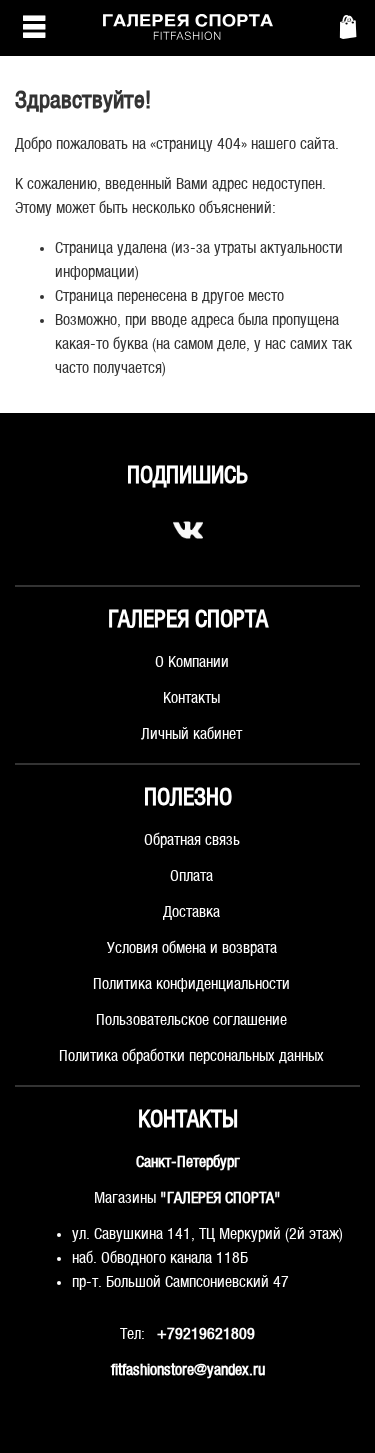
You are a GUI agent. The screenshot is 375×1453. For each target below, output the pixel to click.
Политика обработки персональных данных (191, 1056)
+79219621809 (206, 1334)
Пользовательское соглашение (191, 1020)
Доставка (191, 912)
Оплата (191, 876)
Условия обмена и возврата (192, 948)
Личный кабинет (191, 734)
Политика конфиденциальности (191, 984)
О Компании (192, 662)
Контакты (191, 698)
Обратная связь (192, 840)
